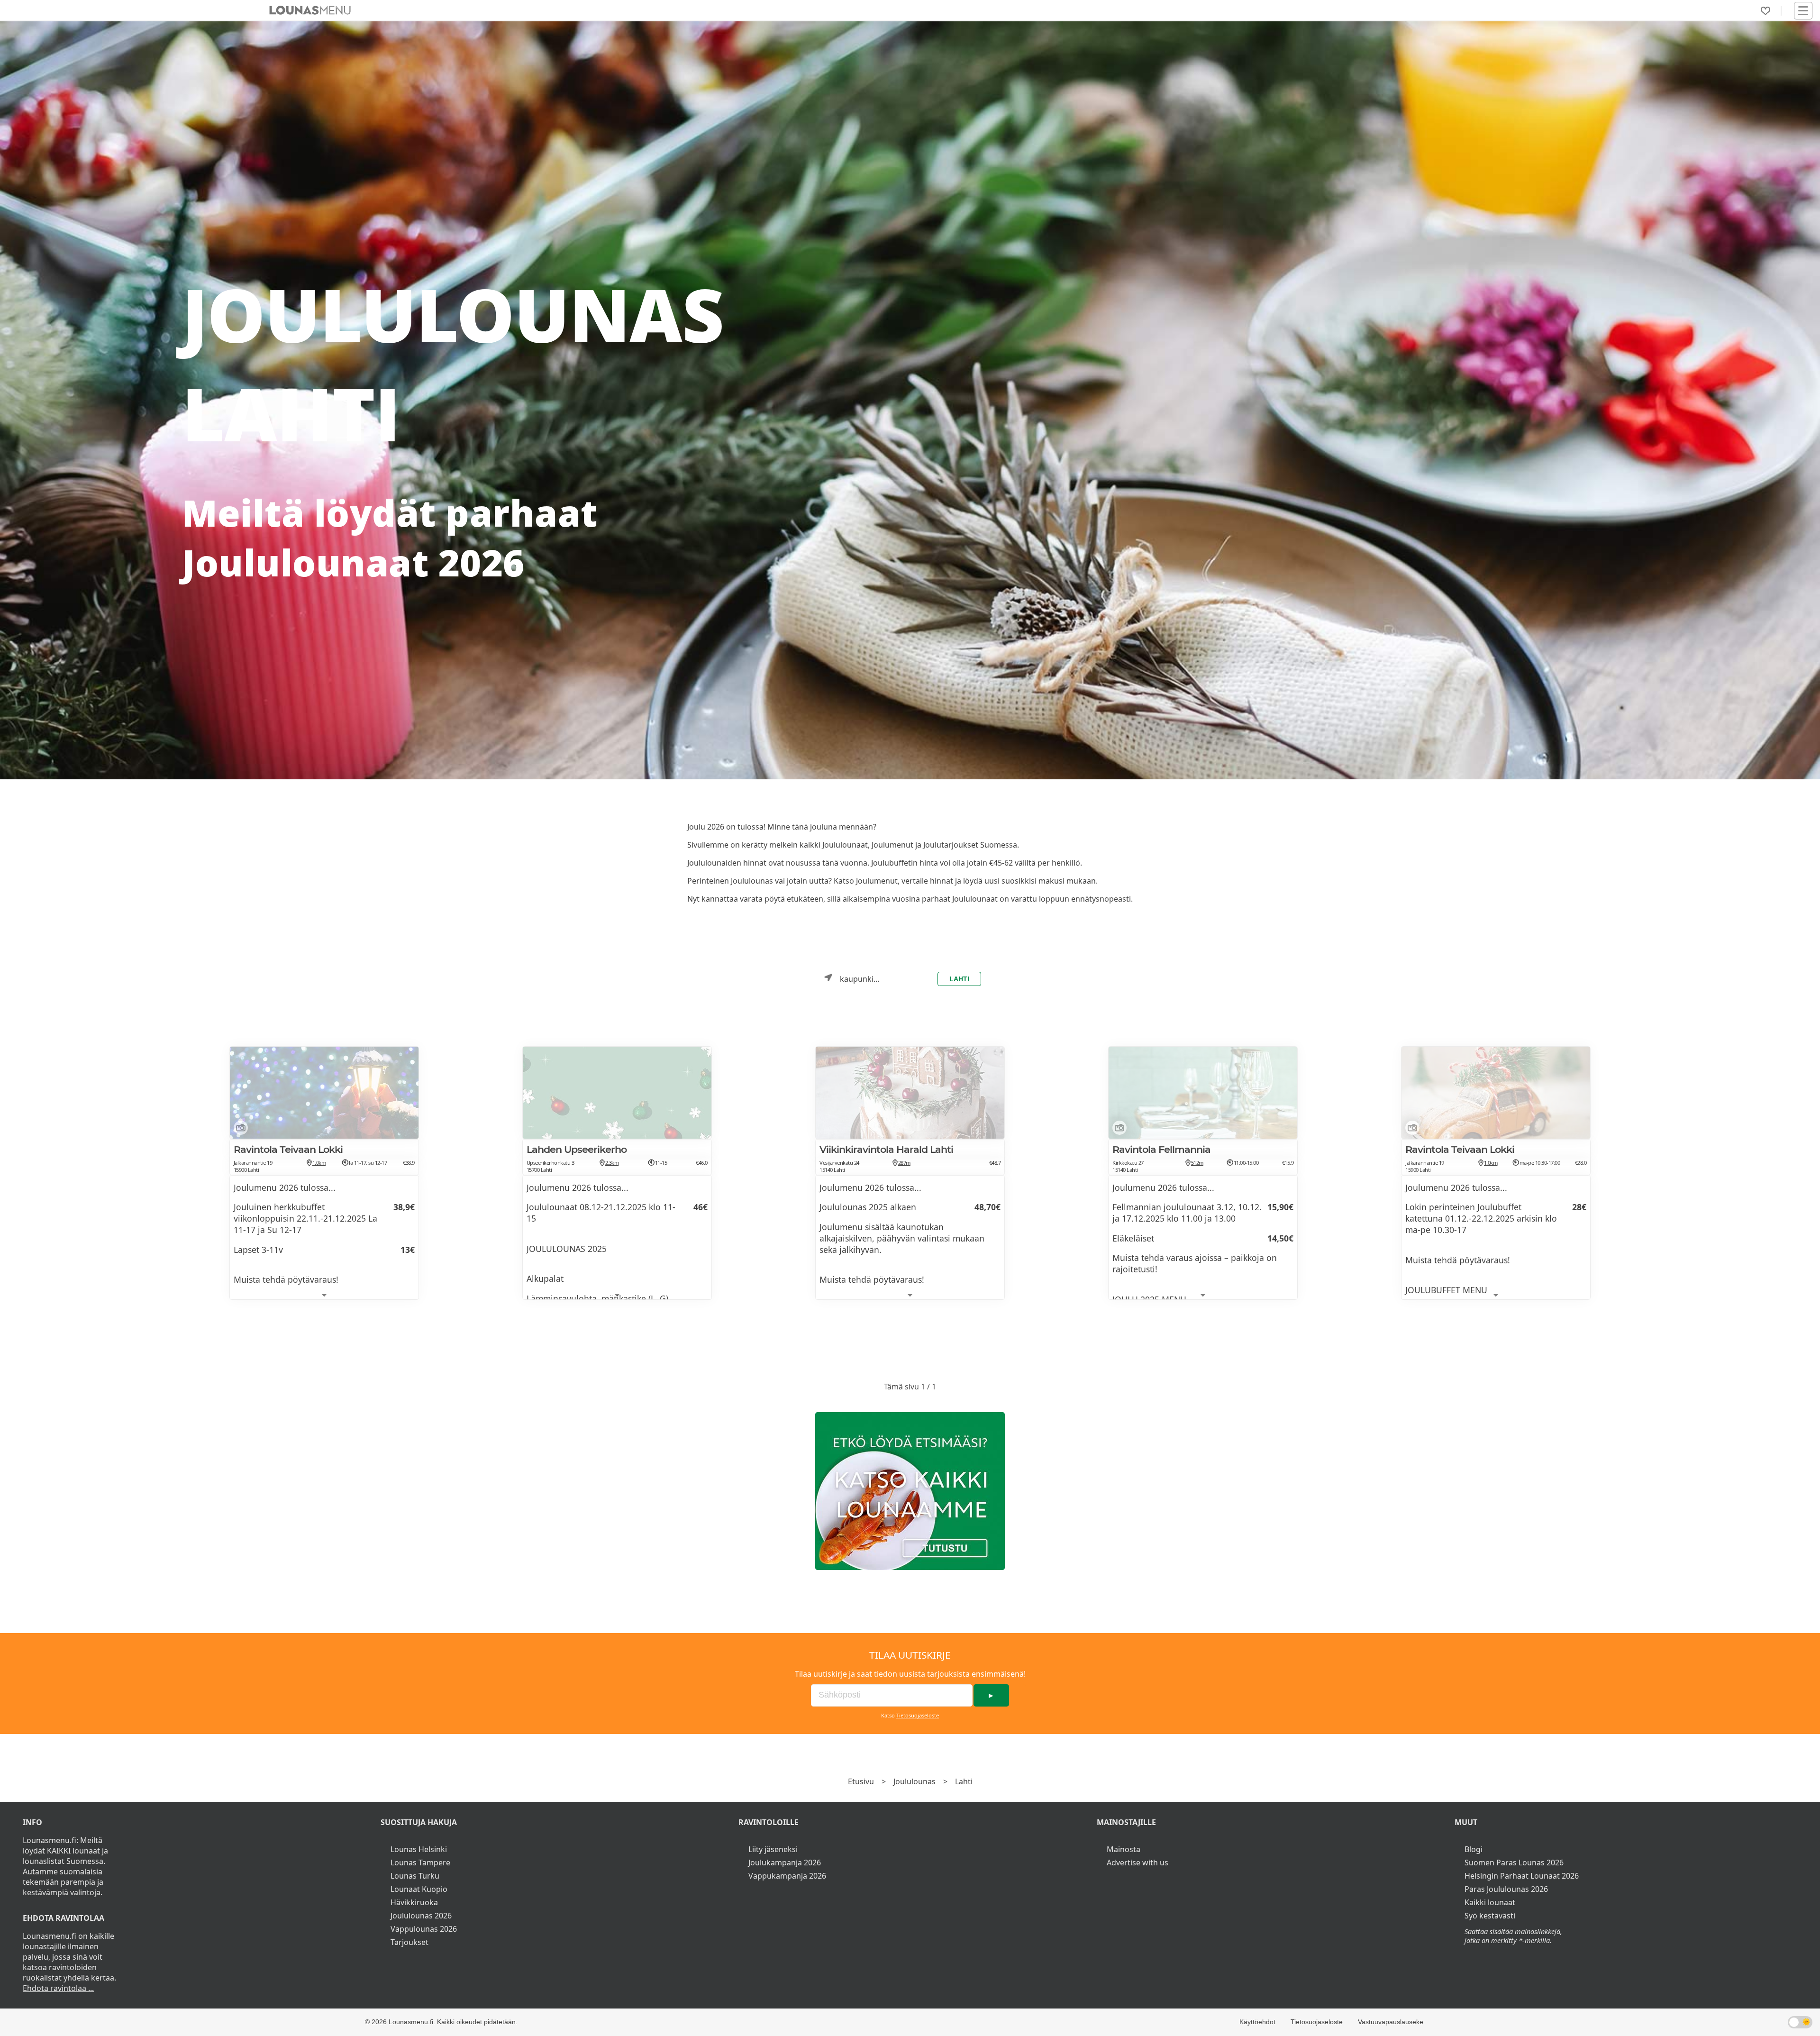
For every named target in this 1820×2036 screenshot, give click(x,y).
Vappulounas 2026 (424, 1929)
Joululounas (915, 1781)
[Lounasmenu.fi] (910, 1491)
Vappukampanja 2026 (787, 1876)
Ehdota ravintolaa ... (58, 1988)
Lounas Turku (415, 1876)
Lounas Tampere (420, 1863)
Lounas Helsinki (419, 1849)
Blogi (1474, 1849)
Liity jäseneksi (773, 1849)
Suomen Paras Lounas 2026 (1514, 1863)
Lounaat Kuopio (419, 1889)
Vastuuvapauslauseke (1391, 2022)
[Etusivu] (310, 10)
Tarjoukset (409, 1942)
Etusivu (861, 1781)
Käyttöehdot (1257, 2022)
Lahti (959, 979)
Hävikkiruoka (414, 1902)
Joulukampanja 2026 (785, 1863)
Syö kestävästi (1490, 1916)
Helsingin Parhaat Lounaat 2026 (1522, 1876)
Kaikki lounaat (1490, 1902)
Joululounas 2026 (421, 1916)
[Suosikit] (1765, 11)
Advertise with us (1137, 1863)
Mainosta (1124, 1849)
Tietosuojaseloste (918, 1715)
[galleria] (239, 1130)
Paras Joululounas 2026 (1506, 1889)
